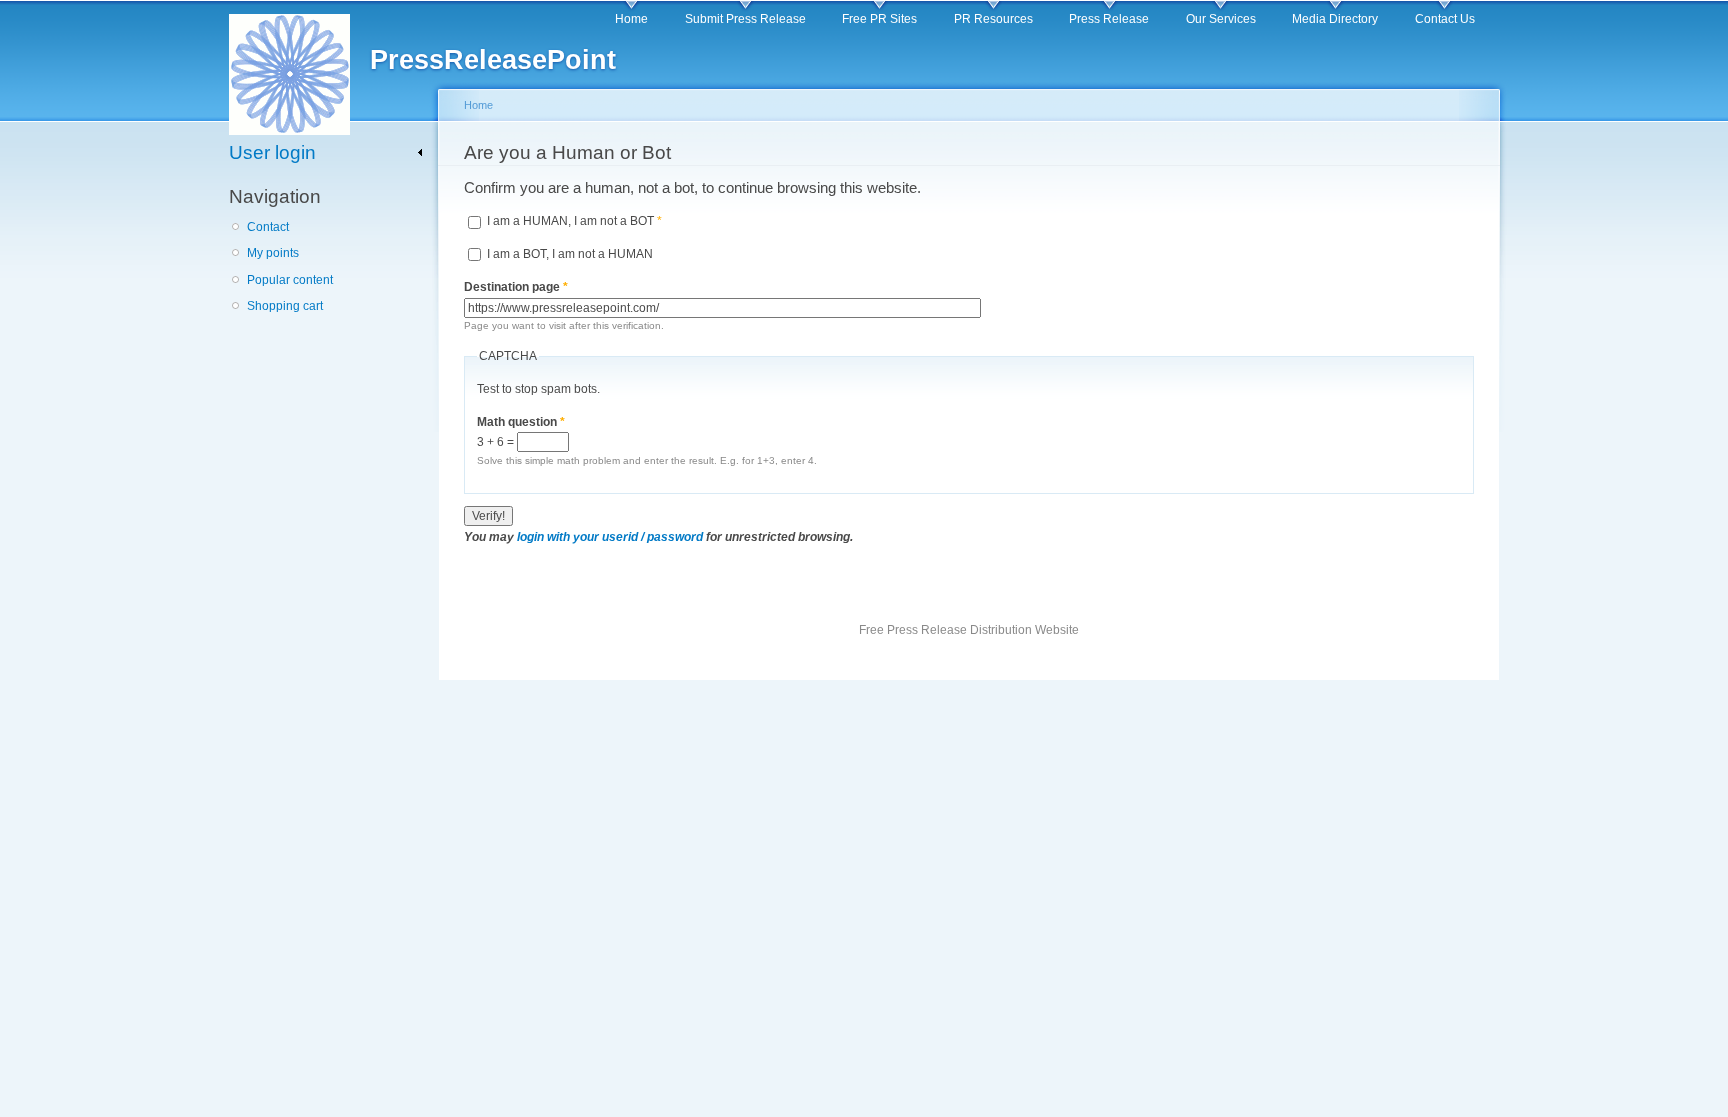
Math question (521, 422)
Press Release (1109, 19)
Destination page (516, 287)
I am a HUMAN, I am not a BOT (574, 221)
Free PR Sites (879, 19)
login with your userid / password (610, 537)
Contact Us (1445, 19)
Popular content (290, 280)
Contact (268, 227)
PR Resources (993, 19)
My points (273, 253)
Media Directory (1335, 19)
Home (631, 19)
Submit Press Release (745, 19)
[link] (326, 152)
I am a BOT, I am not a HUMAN (570, 254)
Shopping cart (285, 306)
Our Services (1221, 19)
